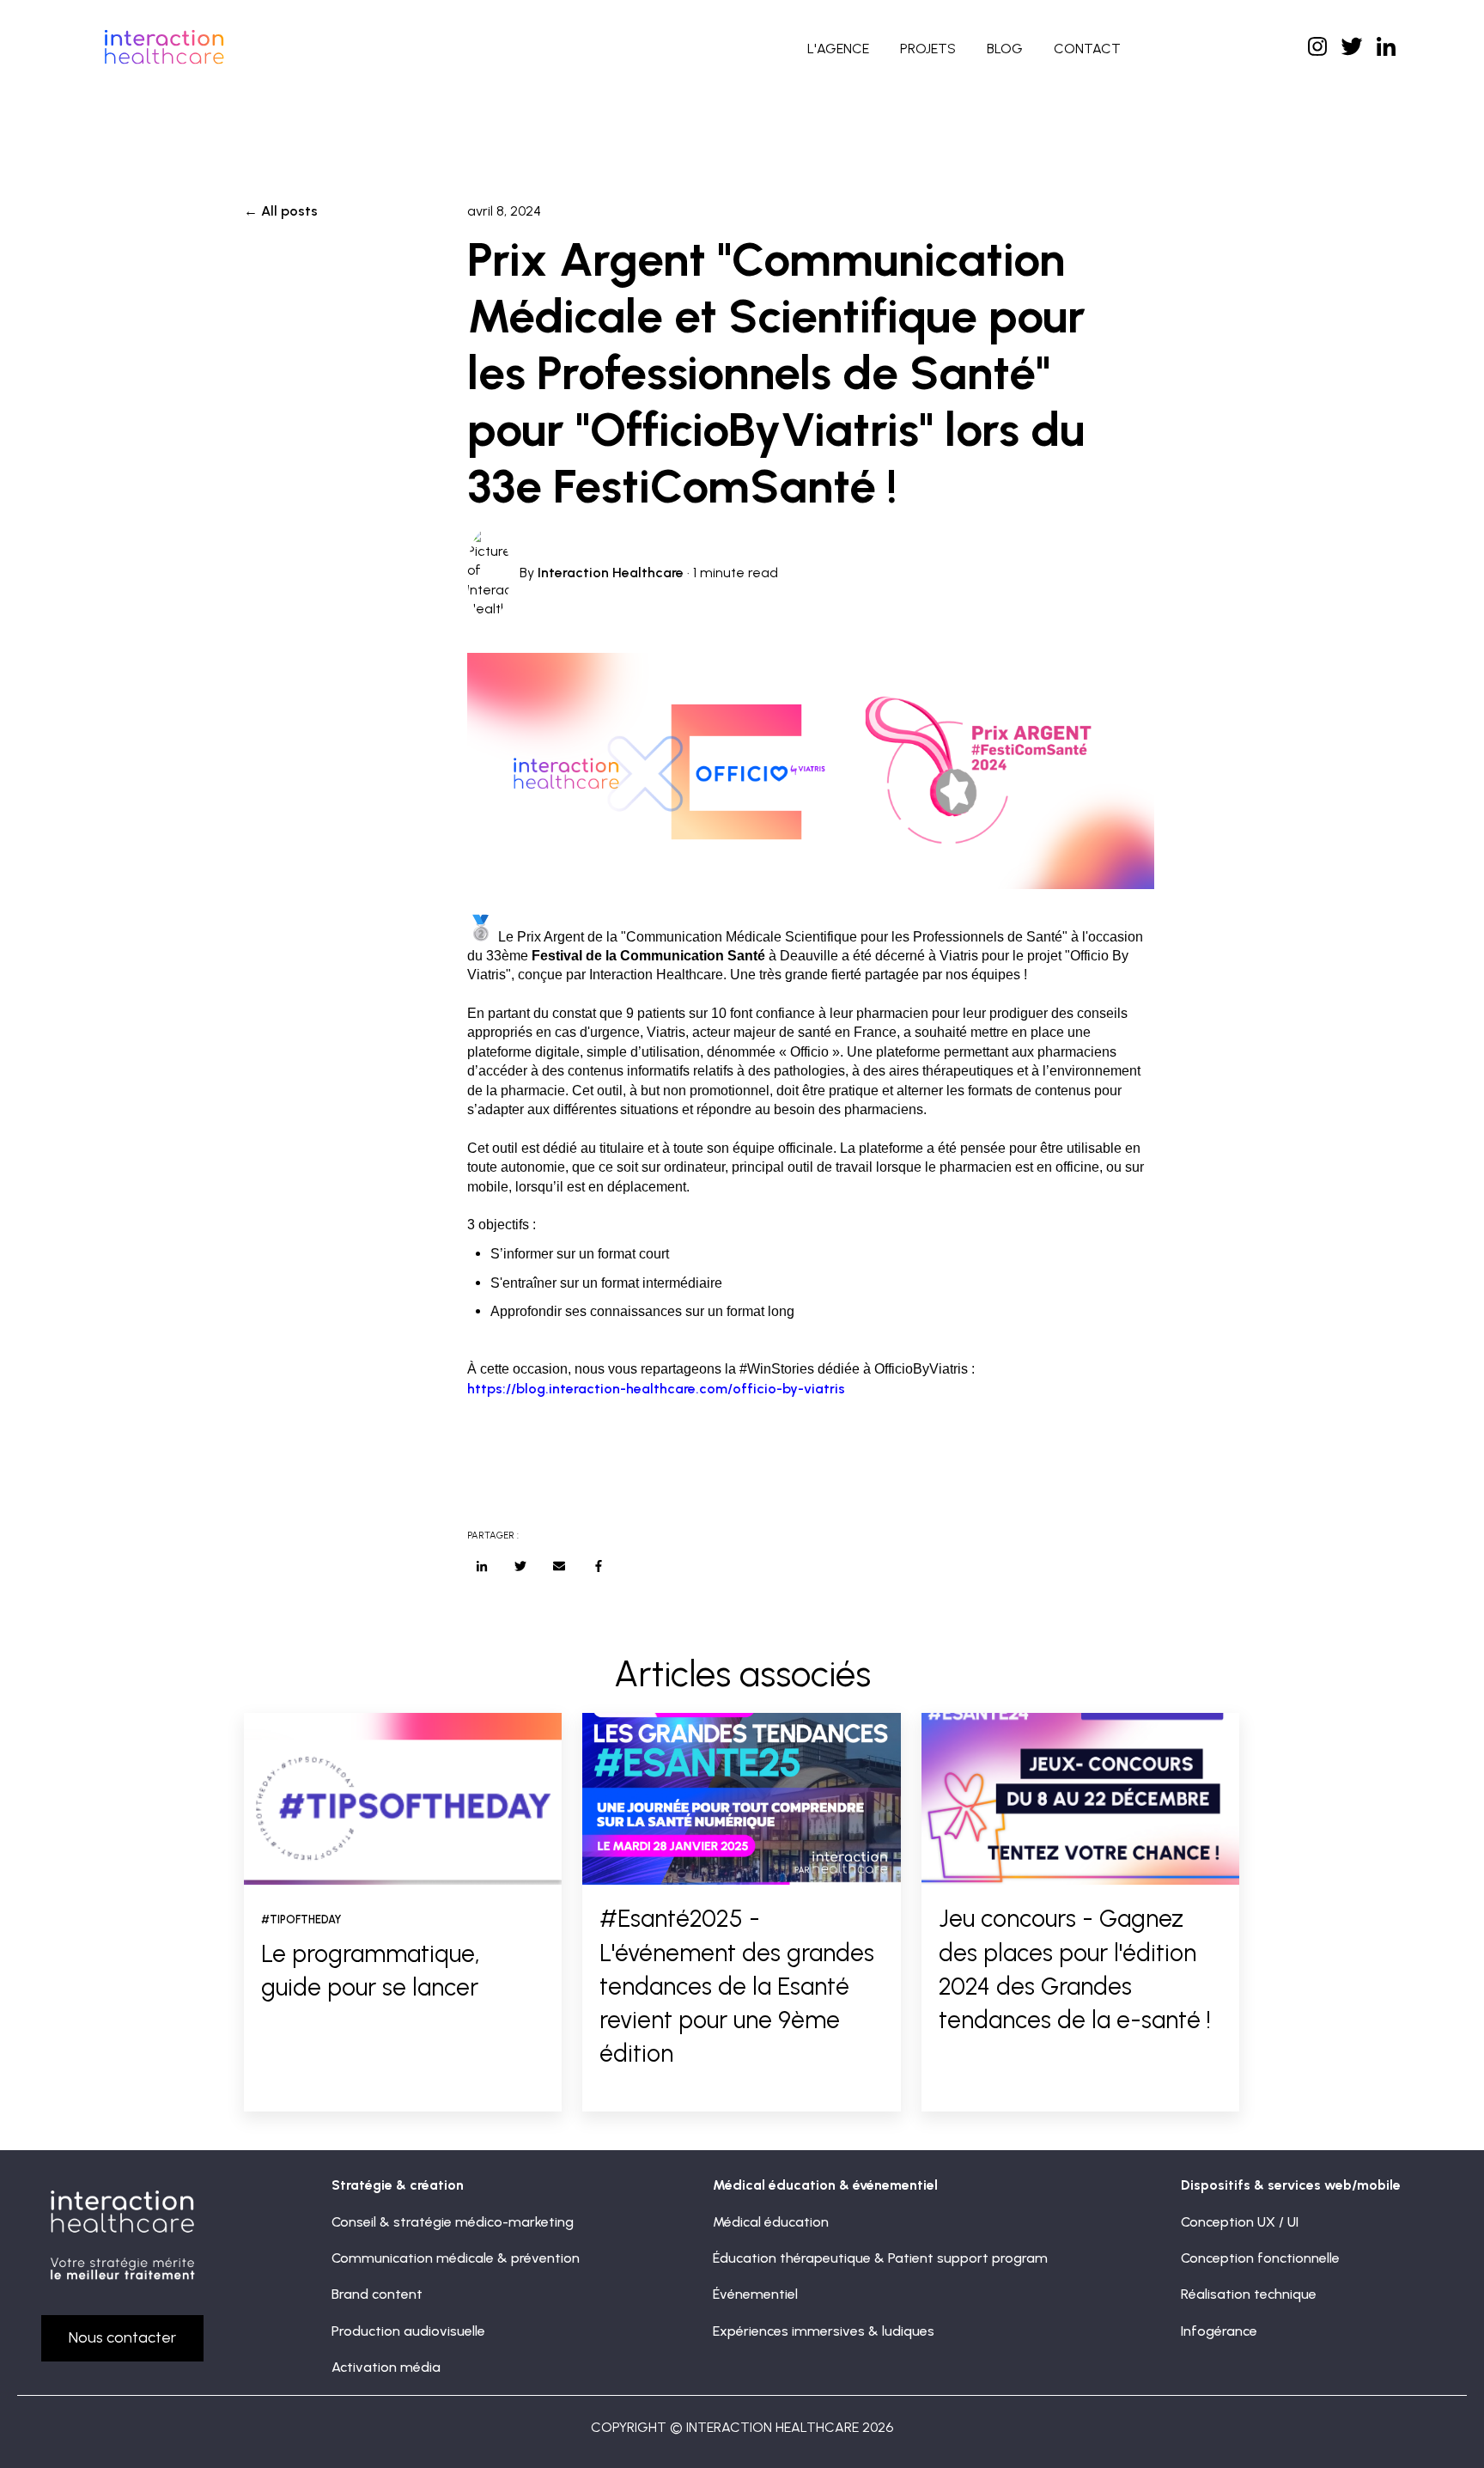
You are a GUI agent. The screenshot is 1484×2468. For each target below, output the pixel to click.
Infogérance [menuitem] (1219, 2331)
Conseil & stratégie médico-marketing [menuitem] (453, 2222)
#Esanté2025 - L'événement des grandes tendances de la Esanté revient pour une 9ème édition (737, 1986)
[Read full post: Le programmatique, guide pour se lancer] (403, 1799)
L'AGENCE (838, 49)
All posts (289, 211)
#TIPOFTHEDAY (301, 1920)
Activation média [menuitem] (386, 2367)
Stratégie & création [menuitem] (398, 2185)
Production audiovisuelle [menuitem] (408, 2331)
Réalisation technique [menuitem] (1249, 2294)
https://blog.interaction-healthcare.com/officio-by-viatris (656, 1389)
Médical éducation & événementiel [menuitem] (825, 2185)
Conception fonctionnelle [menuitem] (1260, 2258)
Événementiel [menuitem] (755, 2294)
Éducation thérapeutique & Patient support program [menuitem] (880, 2258)
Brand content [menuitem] (377, 2294)
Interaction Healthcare (611, 573)
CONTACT (1087, 49)
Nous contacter (122, 2337)
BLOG (1005, 49)
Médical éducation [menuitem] (771, 2222)
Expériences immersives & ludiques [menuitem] (824, 2331)
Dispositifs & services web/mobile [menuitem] (1291, 2185)
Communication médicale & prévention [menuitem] (456, 2258)
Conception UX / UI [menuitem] (1240, 2222)
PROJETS (928, 49)
